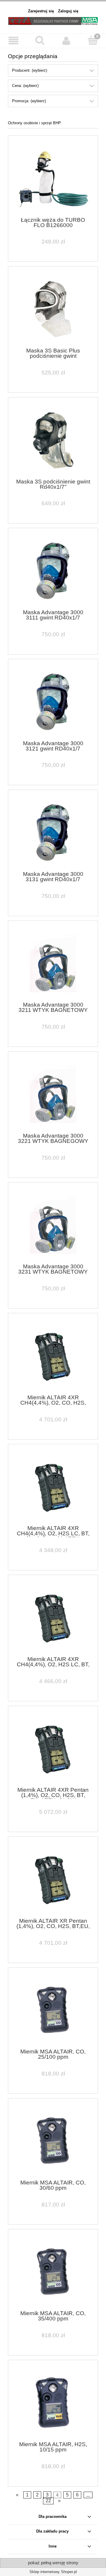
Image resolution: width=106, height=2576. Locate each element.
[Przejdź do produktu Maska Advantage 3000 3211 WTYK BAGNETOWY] (53, 964)
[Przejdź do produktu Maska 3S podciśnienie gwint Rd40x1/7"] (53, 440)
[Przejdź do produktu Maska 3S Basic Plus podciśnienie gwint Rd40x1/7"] (53, 309)
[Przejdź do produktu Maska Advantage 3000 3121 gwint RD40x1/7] (53, 702)
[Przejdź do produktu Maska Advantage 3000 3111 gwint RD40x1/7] (53, 571)
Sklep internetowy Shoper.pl (53, 2572)
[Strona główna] (53, 20)
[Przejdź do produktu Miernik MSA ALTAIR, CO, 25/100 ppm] (53, 2010)
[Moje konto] (66, 41)
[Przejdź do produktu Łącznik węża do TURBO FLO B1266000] (53, 178)
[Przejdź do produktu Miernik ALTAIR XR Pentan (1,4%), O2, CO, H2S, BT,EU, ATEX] (53, 1879)
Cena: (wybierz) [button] (25, 86)
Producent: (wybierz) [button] (30, 70)
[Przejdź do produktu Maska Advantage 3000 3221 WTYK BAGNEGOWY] (53, 1094)
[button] (13, 41)
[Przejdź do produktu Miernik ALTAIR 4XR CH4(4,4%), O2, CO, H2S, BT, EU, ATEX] (53, 1356)
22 (48, 2501)
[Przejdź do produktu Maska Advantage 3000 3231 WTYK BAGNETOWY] (53, 1225)
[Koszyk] (93, 40)
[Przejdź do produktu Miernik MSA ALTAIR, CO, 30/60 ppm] (53, 2141)
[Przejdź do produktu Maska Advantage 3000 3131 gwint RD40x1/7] (53, 833)
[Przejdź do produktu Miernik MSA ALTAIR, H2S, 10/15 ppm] (53, 2403)
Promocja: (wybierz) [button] (29, 101)
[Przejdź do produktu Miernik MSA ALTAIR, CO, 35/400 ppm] (53, 2272)
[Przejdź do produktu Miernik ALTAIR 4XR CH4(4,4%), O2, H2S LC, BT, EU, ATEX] (53, 1618)
